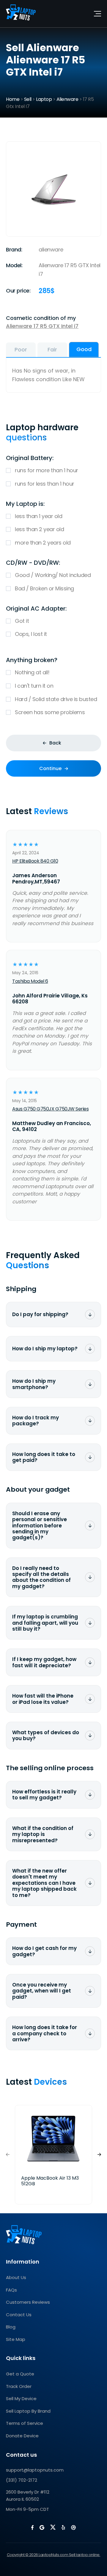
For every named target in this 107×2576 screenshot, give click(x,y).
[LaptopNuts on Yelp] (63, 2527)
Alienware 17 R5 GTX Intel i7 (42, 326)
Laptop (44, 99)
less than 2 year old (39, 529)
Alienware (67, 99)
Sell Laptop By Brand (28, 2411)
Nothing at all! (32, 672)
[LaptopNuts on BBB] (73, 2527)
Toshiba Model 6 (30, 981)
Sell (28, 99)
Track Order (19, 2386)
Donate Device (22, 2436)
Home (13, 99)
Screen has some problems (50, 712)
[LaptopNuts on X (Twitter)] (53, 2527)
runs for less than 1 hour (45, 484)
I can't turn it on (34, 686)
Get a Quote (20, 2374)
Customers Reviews (28, 2302)
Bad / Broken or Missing (44, 588)
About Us (16, 2277)
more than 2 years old (43, 543)
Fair (52, 349)
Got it (22, 621)
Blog (11, 2327)
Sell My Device (21, 2399)
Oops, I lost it (31, 634)
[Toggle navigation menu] (97, 14)
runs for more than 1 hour (47, 470)
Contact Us (19, 2315)
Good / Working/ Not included (53, 575)
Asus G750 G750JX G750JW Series (50, 1109)
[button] (99, 2155)
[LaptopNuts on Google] (42, 2527)
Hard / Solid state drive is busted (56, 699)
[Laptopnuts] (21, 14)
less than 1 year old (38, 516)
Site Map (16, 2339)
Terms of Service (25, 2423)
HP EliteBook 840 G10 (35, 861)
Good (84, 349)
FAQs (11, 2290)
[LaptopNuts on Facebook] (32, 2527)
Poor (21, 349)
